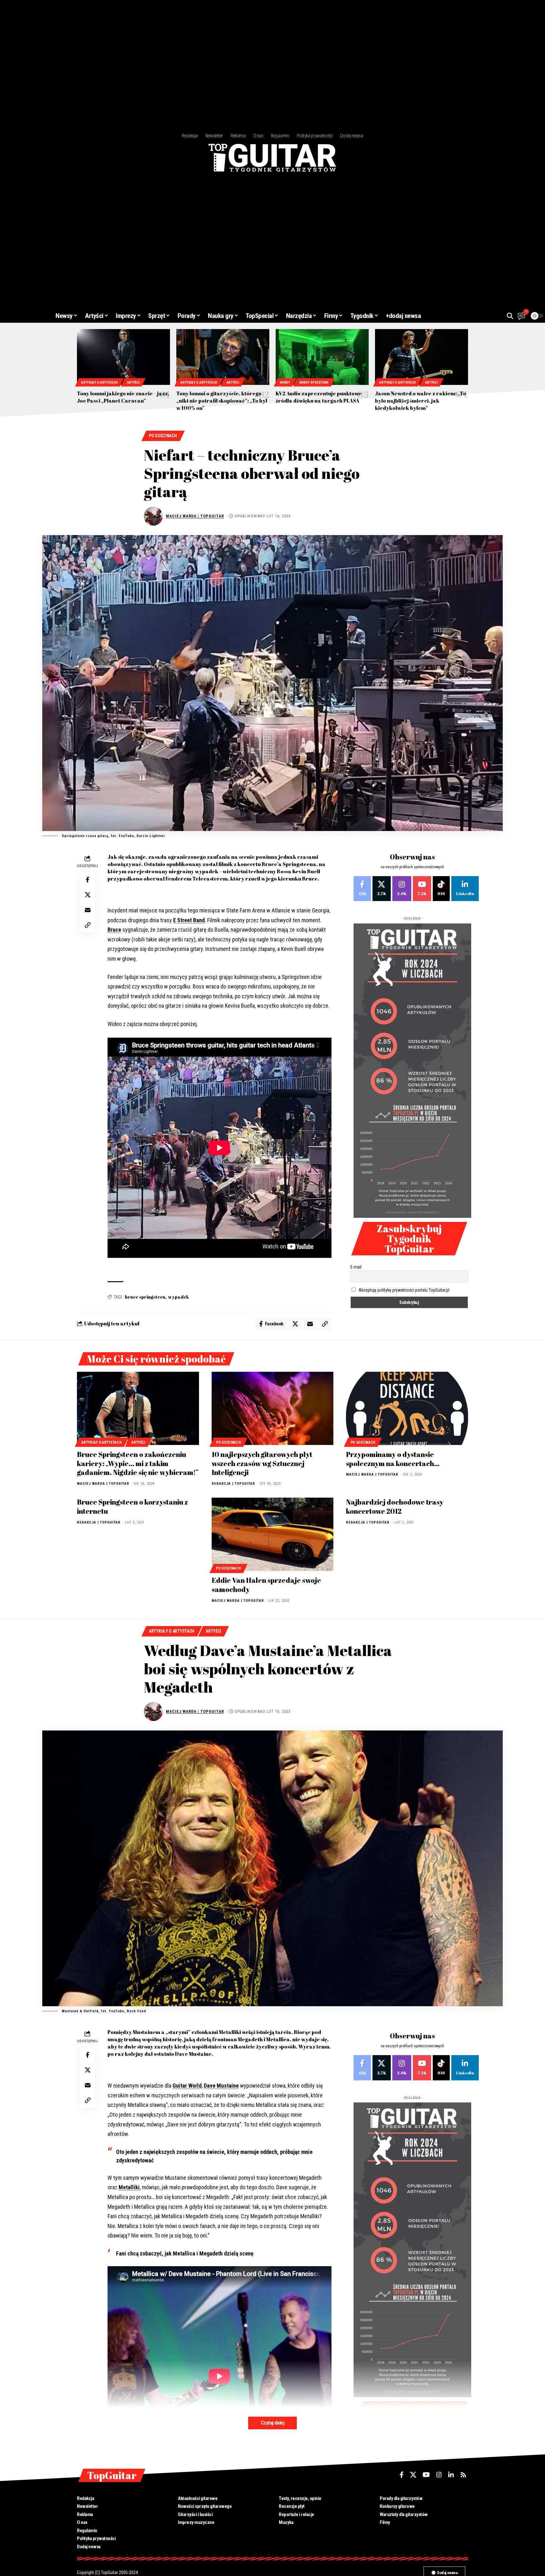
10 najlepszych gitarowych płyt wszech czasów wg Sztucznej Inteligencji (262, 1463)
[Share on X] (88, 895)
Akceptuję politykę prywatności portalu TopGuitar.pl (404, 1290)
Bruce (114, 930)
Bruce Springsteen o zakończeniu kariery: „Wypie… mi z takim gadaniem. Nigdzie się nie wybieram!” (138, 1463)
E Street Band (189, 920)
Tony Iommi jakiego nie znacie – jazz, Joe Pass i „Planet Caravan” (123, 397)
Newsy (285, 383)
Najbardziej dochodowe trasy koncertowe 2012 (395, 1506)
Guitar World (187, 2086)
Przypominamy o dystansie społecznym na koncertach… (393, 1459)
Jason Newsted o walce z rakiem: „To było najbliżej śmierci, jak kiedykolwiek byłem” (421, 401)
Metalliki (129, 2187)
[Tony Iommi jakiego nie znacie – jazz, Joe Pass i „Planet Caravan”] (123, 357)
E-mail (356, 1267)
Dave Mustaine (221, 2086)
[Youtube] (422, 889)
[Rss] (463, 2475)
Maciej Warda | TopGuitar (195, 516)
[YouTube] (426, 2475)
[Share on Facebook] (88, 880)
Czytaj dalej (272, 2423)
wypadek (179, 1297)
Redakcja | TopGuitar (233, 1484)
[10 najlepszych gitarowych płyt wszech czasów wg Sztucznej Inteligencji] (273, 1408)
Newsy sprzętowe (314, 383)
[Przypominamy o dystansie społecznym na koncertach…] (407, 1408)
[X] (382, 889)
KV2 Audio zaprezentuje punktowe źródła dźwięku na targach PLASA (319, 397)
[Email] (88, 910)
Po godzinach (163, 436)
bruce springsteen (145, 1297)
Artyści (133, 383)
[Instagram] (402, 889)
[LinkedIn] (465, 889)
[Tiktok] (441, 889)
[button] (510, 316)
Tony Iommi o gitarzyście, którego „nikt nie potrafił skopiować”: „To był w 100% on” (222, 401)
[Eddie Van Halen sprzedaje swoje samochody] (273, 1534)
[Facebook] (362, 889)
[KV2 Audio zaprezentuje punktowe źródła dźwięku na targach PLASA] (322, 357)
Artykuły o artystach (99, 383)
